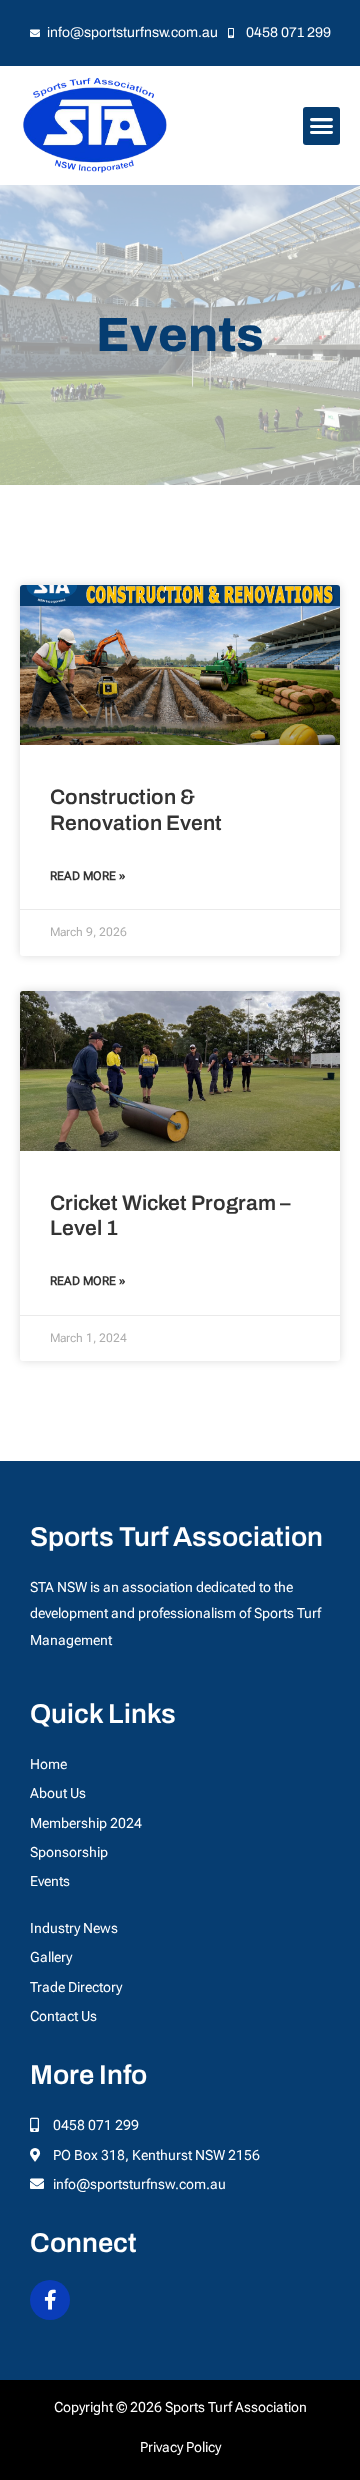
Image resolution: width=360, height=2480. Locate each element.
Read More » (87, 876)
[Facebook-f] (50, 2300)
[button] (322, 126)
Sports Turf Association (176, 1537)
